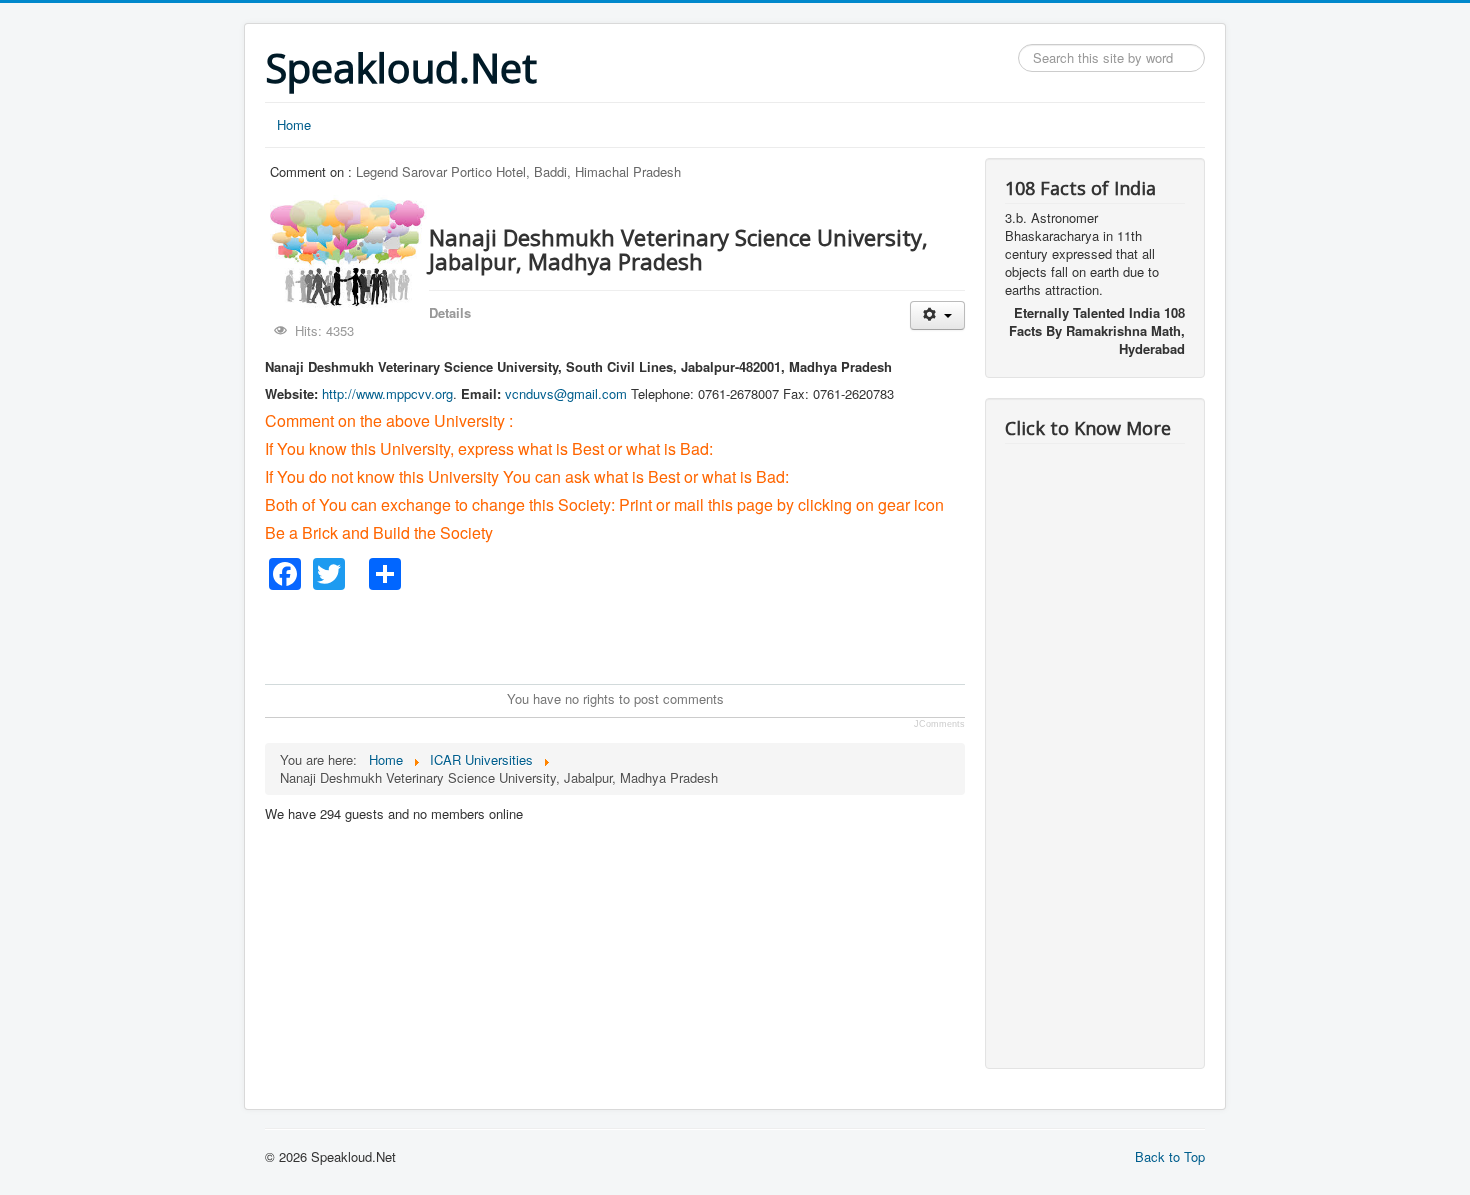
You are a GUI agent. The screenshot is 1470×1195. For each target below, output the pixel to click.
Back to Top (1170, 1156)
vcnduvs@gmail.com (566, 393)
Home (294, 124)
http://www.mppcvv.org (387, 393)
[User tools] (937, 315)
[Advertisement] (629, 635)
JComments (939, 724)
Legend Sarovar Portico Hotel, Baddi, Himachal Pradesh (518, 171)
